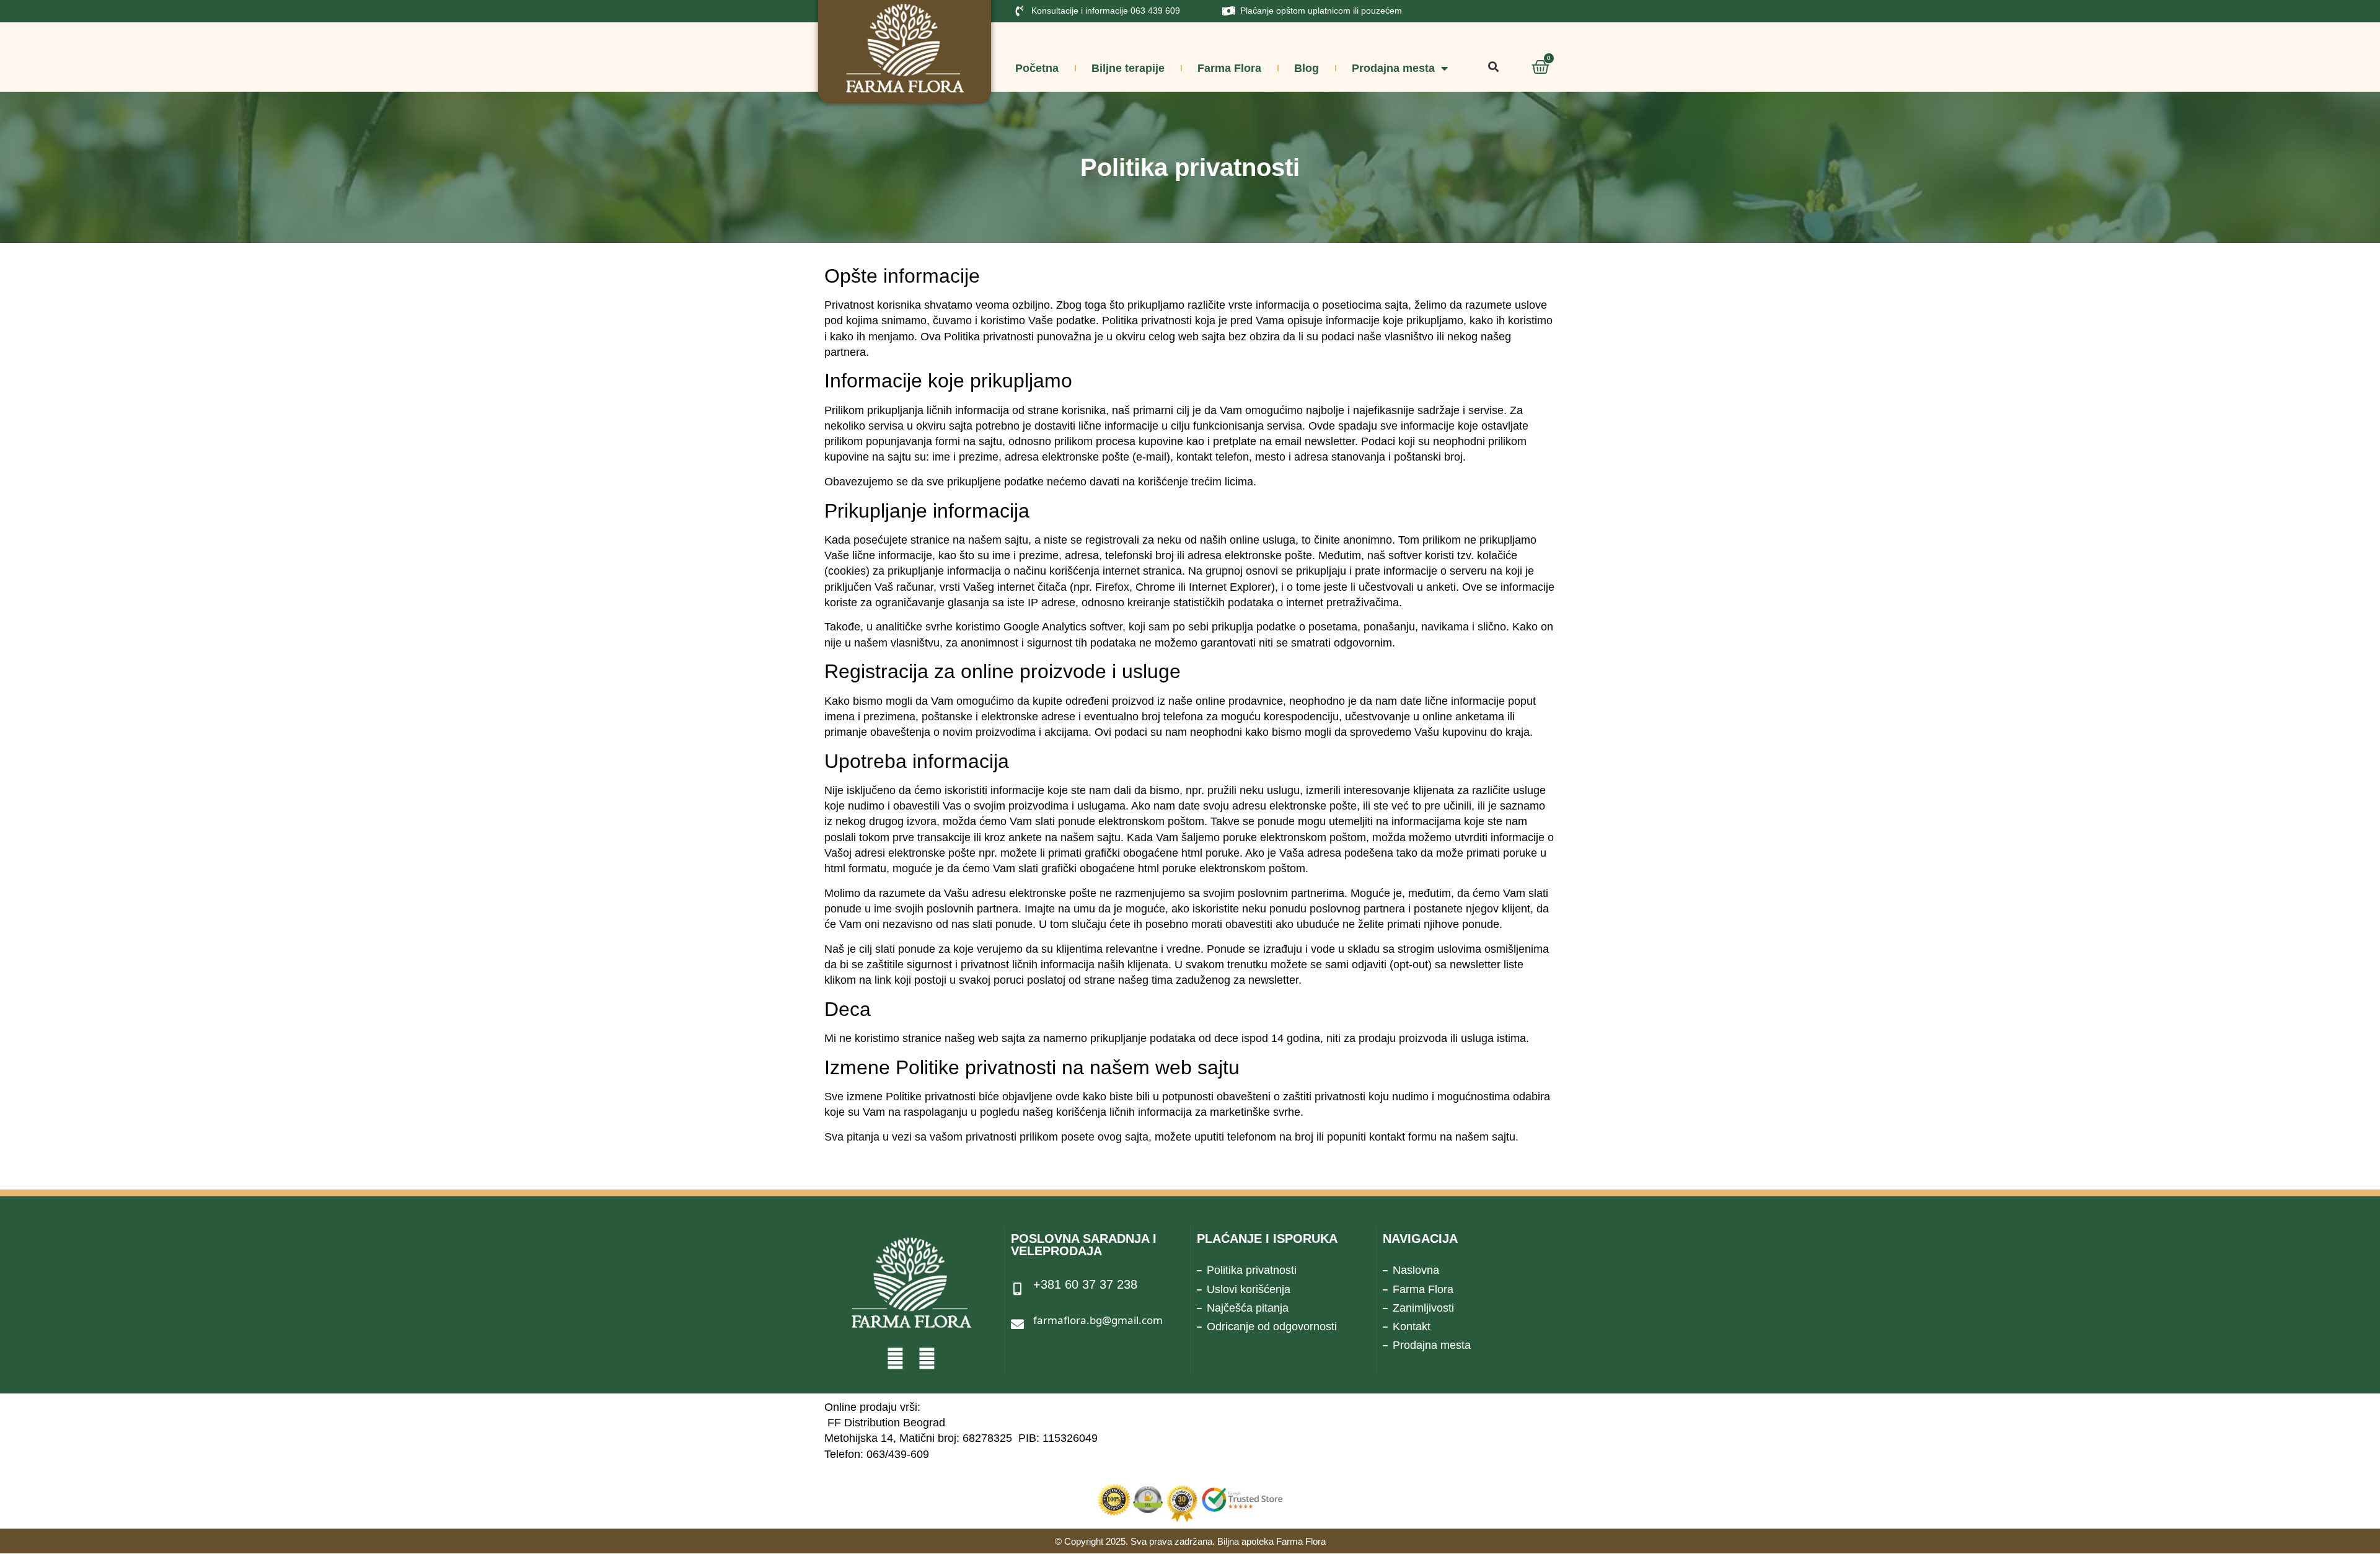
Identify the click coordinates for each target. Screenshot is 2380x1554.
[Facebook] (895, 1358)
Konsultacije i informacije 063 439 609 (1106, 11)
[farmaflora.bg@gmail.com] (1017, 1324)
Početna (1037, 68)
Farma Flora (1229, 68)
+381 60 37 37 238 (1085, 1284)
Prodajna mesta (1393, 68)
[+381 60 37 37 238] (1017, 1289)
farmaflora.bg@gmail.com (1098, 1320)
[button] (1493, 67)
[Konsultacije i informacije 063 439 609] (1020, 11)
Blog (1307, 68)
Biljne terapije (1128, 68)
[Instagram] (927, 1358)
